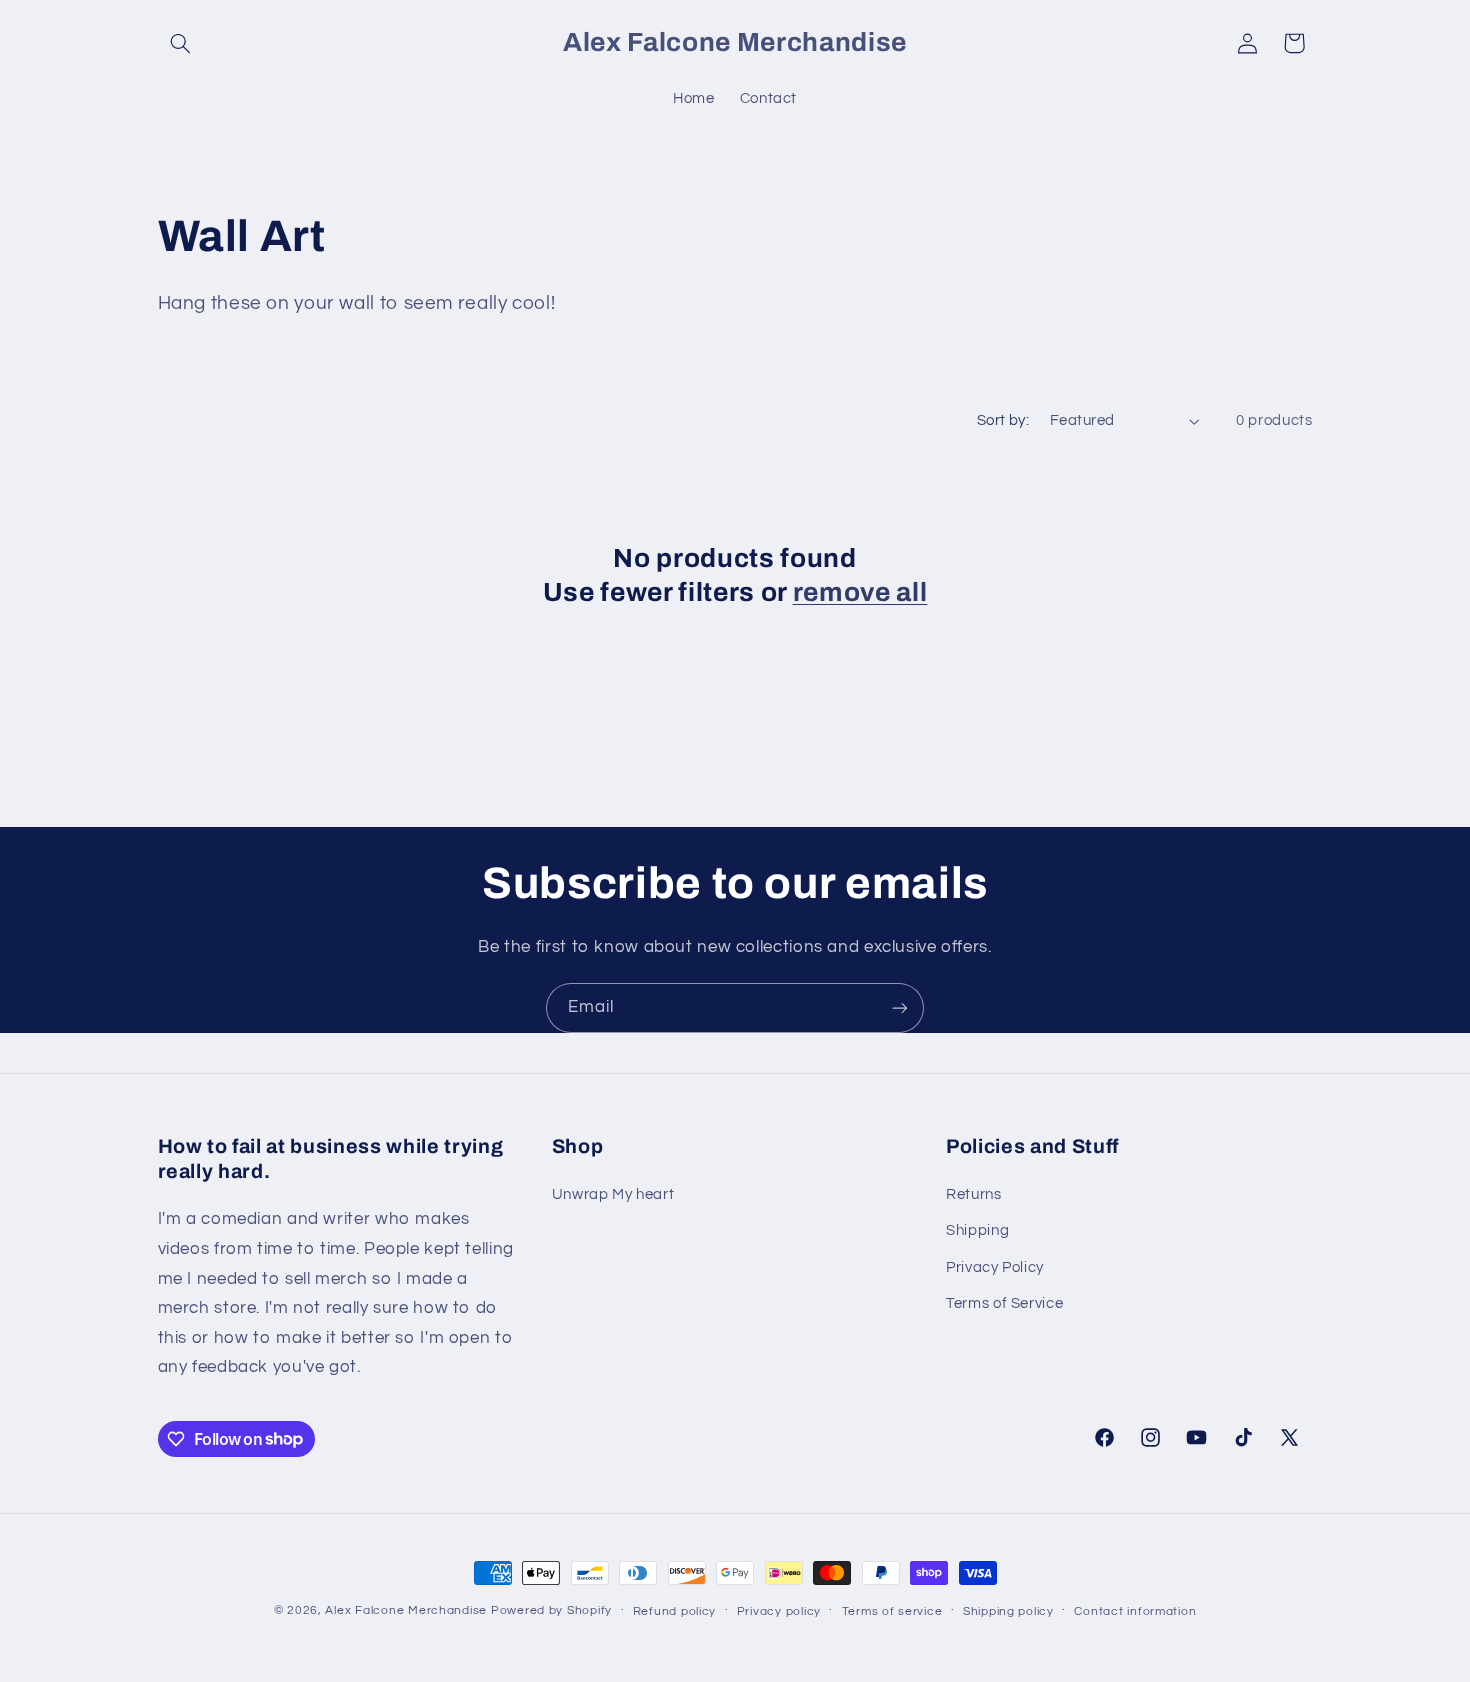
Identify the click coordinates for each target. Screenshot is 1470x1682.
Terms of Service (1004, 1303)
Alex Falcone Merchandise (406, 1610)
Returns (973, 1194)
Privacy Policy (995, 1267)
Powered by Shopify (551, 1610)
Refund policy (675, 1611)
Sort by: (1003, 420)
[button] (181, 43)
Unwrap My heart (613, 1194)
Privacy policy (779, 1611)
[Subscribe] (900, 1007)
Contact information (1135, 1611)
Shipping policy (1008, 1611)
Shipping (977, 1230)
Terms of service (892, 1611)
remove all (860, 592)
